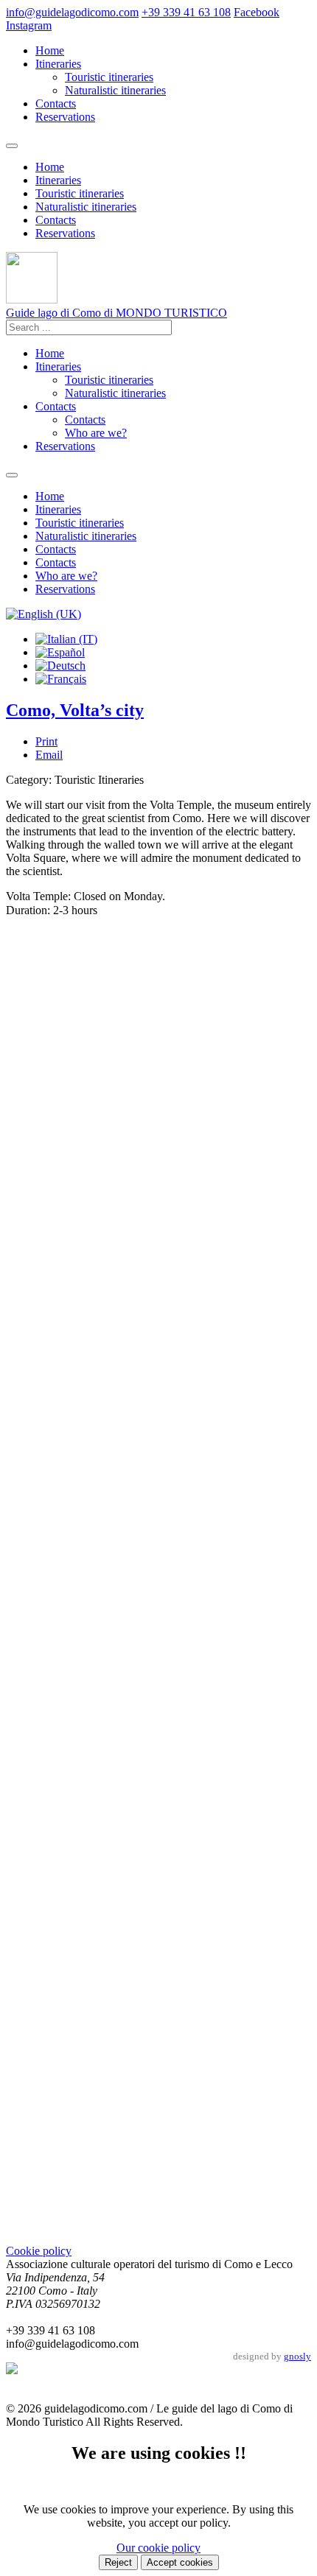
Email (49, 755)
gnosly (297, 2356)
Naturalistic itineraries (115, 90)
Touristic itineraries (109, 77)
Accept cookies (180, 2562)
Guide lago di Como (116, 313)
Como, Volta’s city (75, 710)
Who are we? (96, 433)
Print (46, 741)
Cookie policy (39, 2251)
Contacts (56, 103)
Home (50, 50)
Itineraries (58, 64)
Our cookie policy (158, 2548)
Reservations (65, 117)
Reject (118, 2562)
